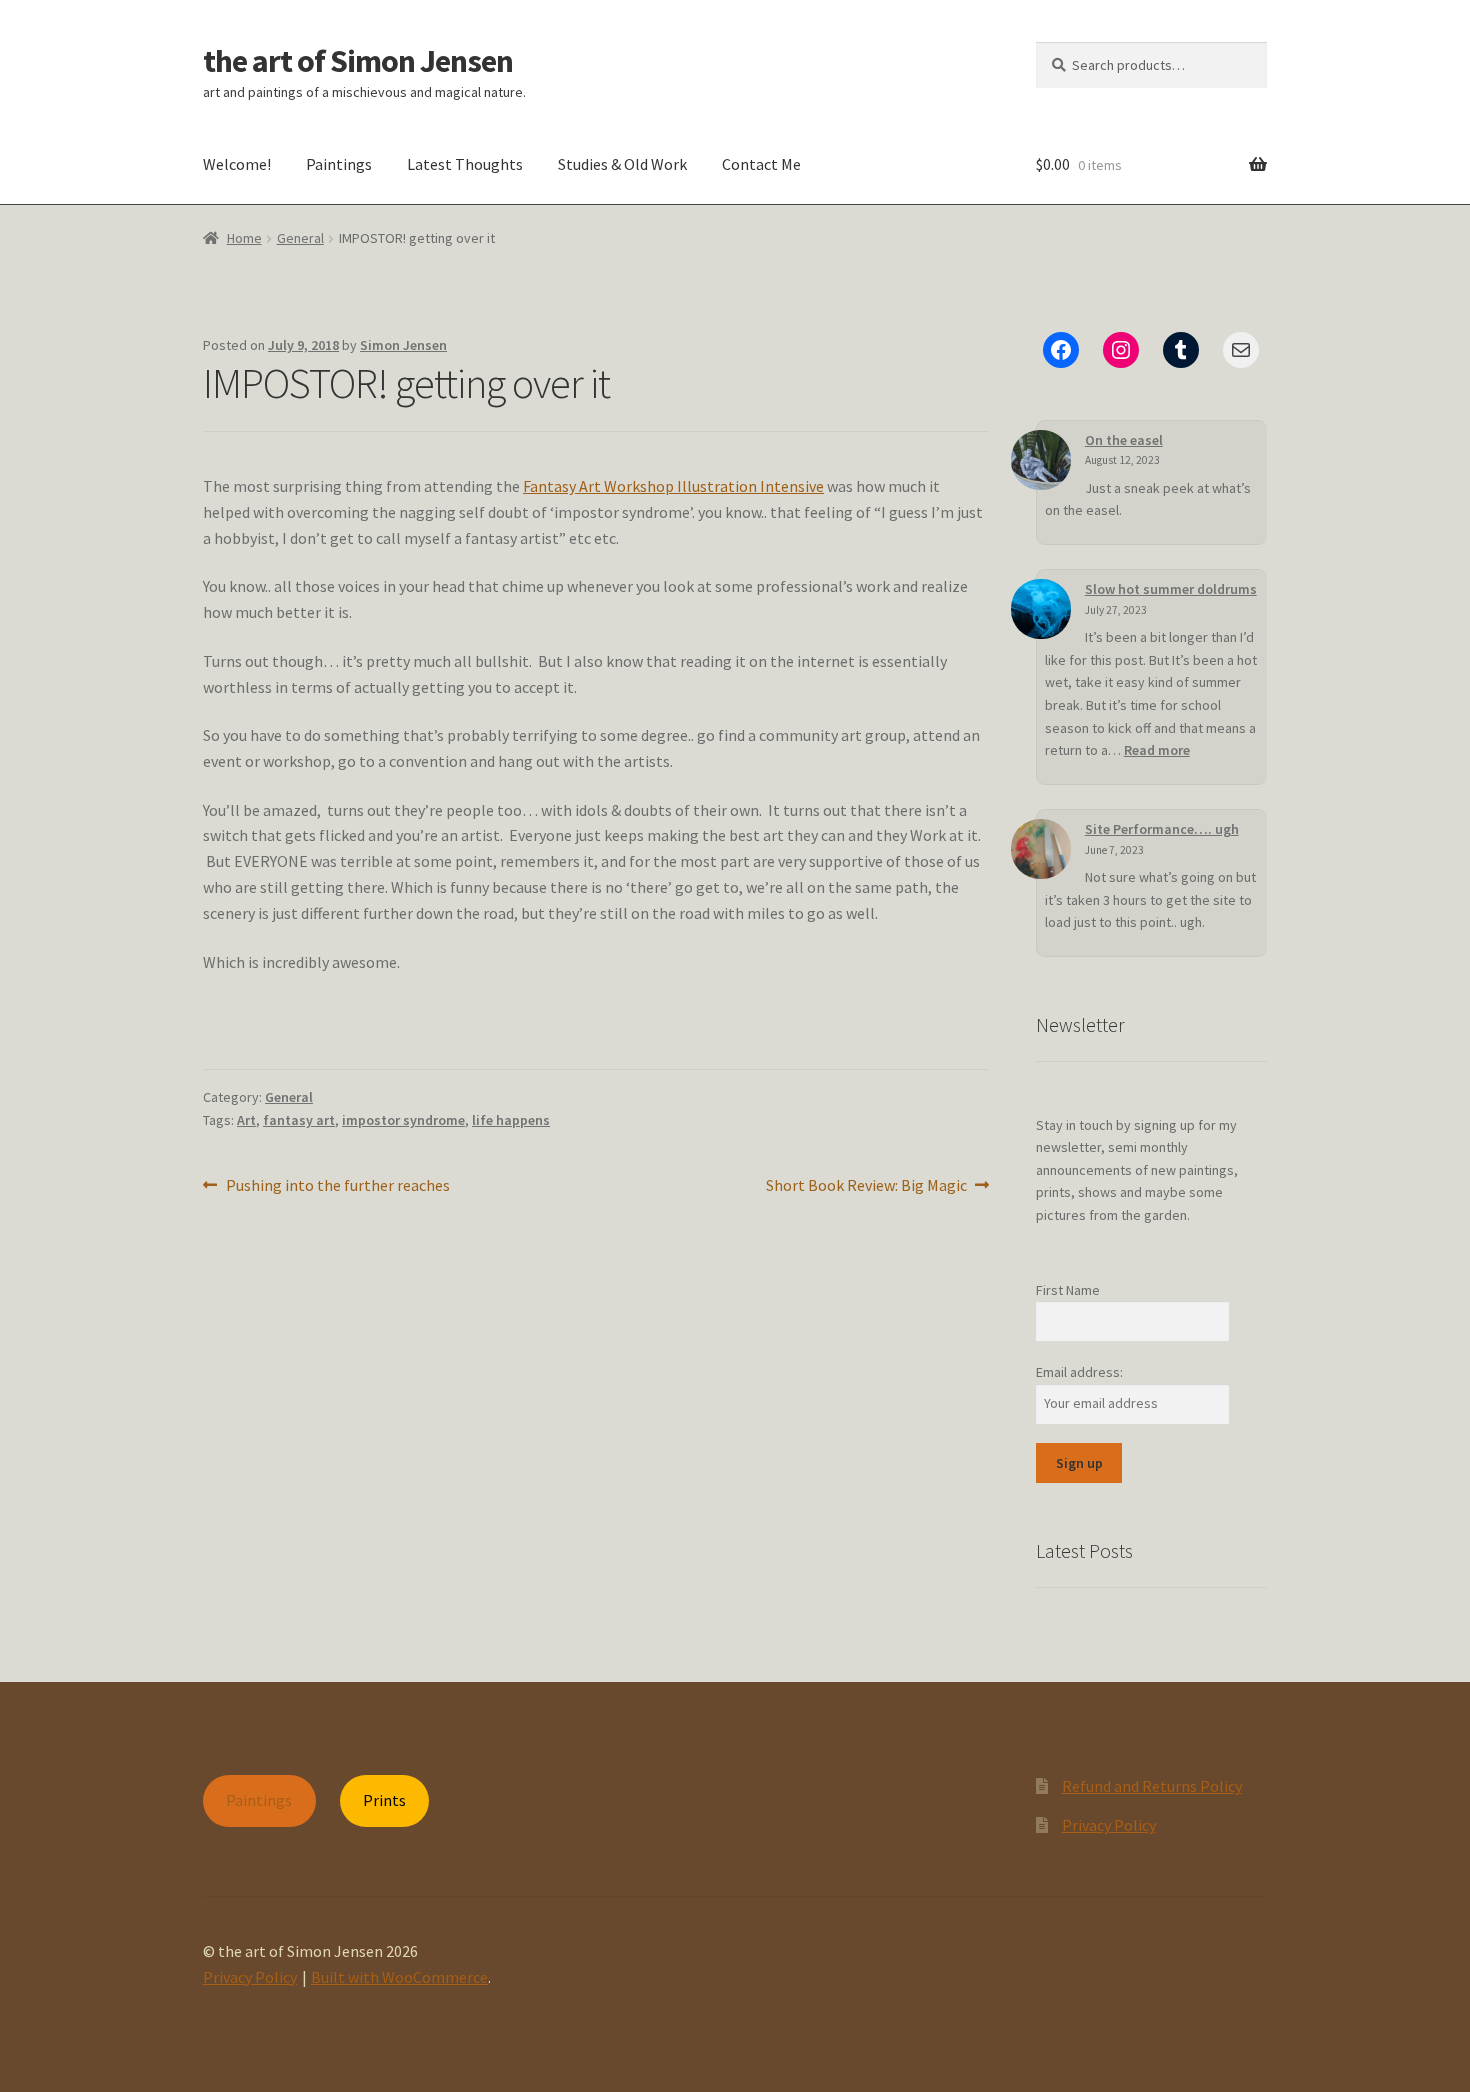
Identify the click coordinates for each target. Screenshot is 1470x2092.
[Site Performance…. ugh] (1041, 849)
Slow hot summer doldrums (1171, 589)
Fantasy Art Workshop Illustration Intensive (673, 486)
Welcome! (237, 164)
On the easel (1124, 440)
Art (246, 1120)
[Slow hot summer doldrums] (1041, 609)
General (300, 238)
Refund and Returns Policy (1152, 1786)
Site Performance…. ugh (1162, 829)
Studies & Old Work (622, 164)
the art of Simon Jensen (358, 61)
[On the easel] (1041, 460)
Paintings (339, 164)
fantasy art (299, 1120)
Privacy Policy (1109, 1825)
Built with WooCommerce (399, 1977)
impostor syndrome (403, 1120)
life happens (511, 1120)
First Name (1068, 1290)
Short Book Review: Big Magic (866, 1186)
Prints (384, 1800)
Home (244, 238)
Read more (1157, 750)
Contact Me (761, 164)
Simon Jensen (403, 345)
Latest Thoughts (465, 164)
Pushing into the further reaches (337, 1186)
